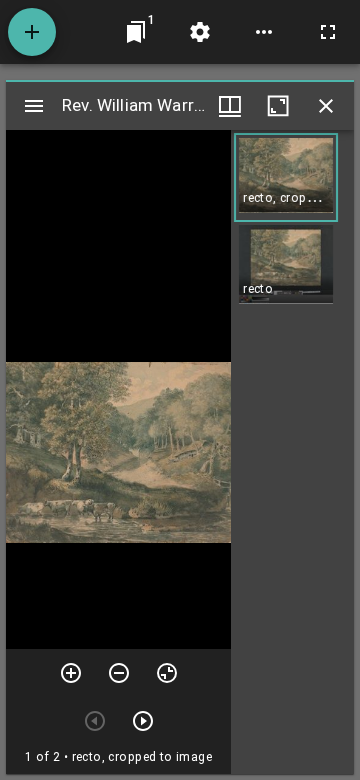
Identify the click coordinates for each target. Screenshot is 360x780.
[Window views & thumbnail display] (230, 106)
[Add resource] (32, 32)
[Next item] (143, 721)
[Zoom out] (119, 673)
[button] (286, 177)
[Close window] (326, 106)
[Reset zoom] (167, 673)
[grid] (292, 452)
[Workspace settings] (200, 32)
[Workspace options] (264, 32)
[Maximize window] (278, 106)
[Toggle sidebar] (34, 106)
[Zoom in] (71, 673)
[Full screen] (328, 32)
